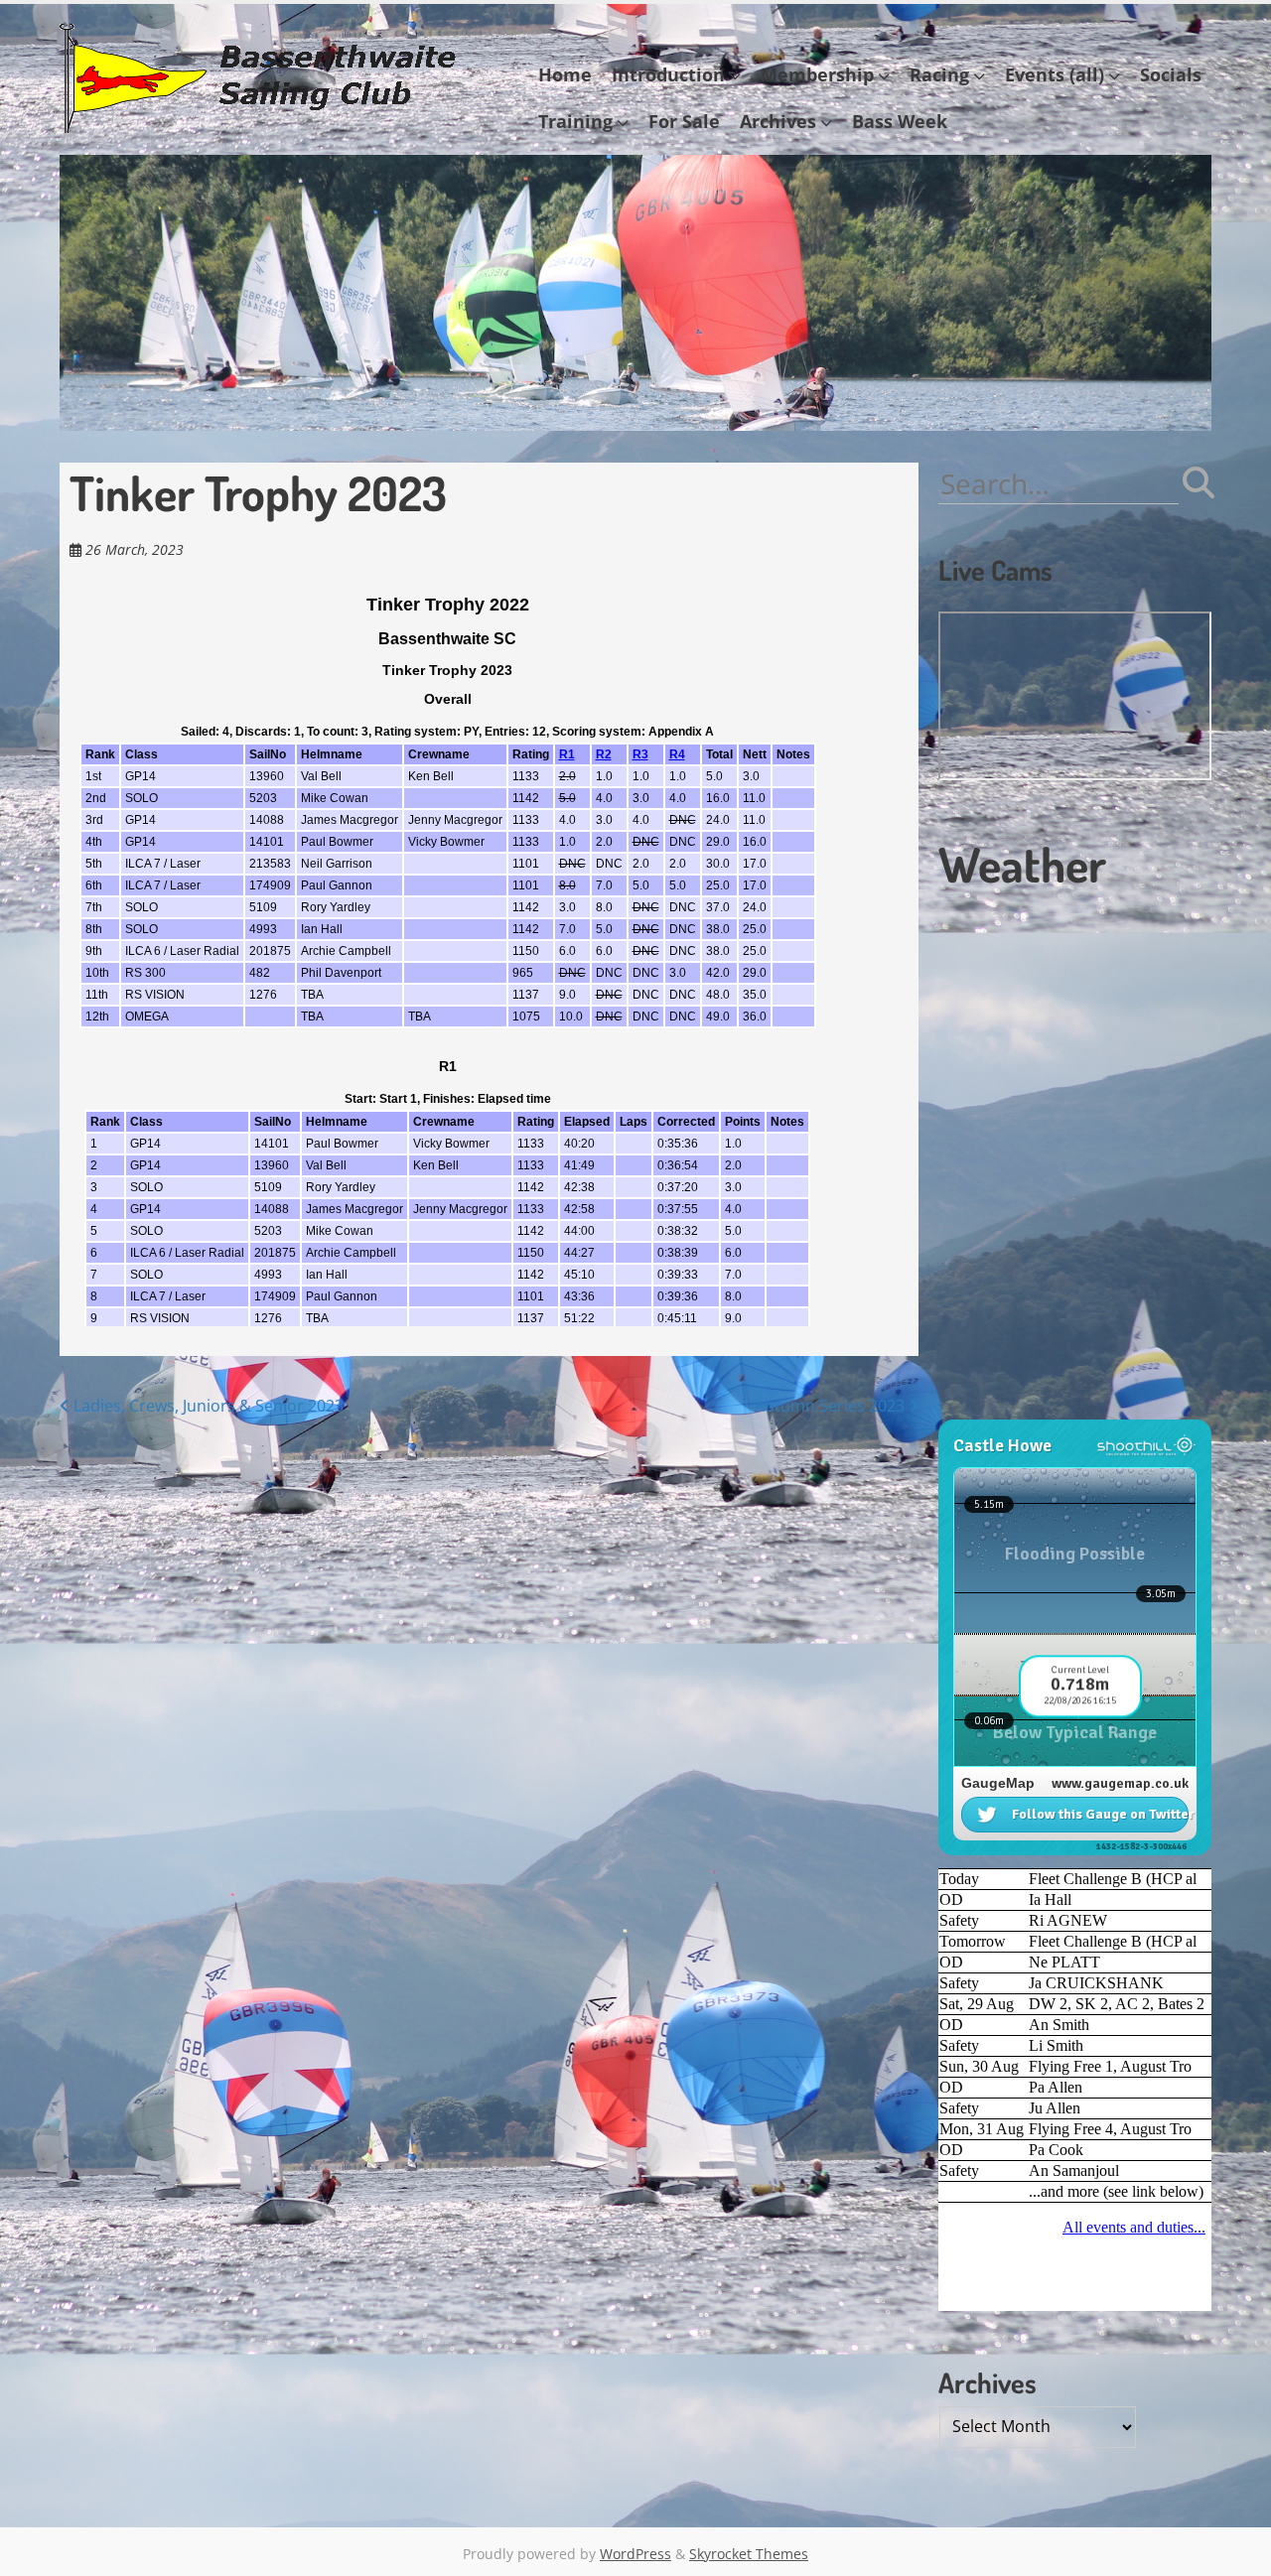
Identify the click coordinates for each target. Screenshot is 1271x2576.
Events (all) (1055, 74)
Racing (939, 74)
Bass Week (900, 121)
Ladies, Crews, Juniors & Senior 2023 (207, 1406)
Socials (1171, 74)
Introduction (668, 74)
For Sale (684, 121)
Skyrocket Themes (749, 2554)
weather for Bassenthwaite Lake (1072, 1410)
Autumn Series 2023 (832, 1406)
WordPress (635, 2554)
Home (565, 74)
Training (575, 121)
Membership (817, 74)
